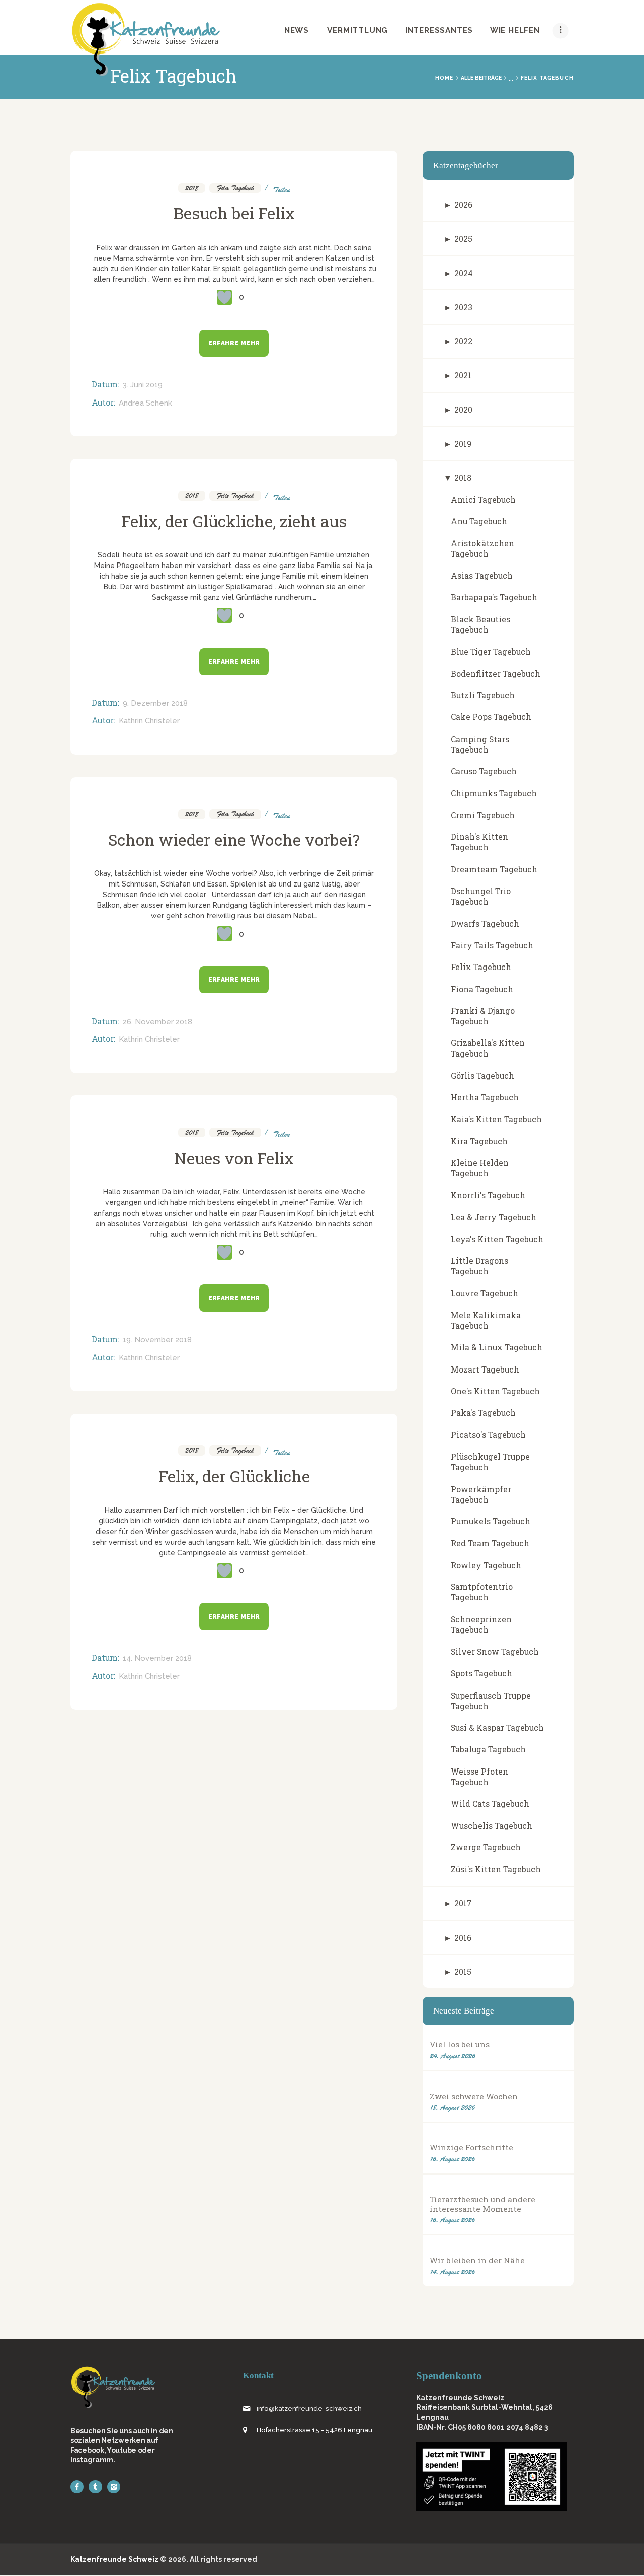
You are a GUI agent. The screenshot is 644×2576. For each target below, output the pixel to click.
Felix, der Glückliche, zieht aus (234, 521)
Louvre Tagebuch (485, 1293)
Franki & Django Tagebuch (483, 1016)
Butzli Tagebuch (483, 695)
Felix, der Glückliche (234, 1476)
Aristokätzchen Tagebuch (482, 548)
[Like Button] (224, 297)
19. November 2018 (157, 1340)
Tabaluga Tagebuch (488, 1749)
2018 (192, 188)
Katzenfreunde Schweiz (114, 2559)
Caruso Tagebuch (484, 771)
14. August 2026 (452, 2272)
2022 (463, 341)
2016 (463, 1937)
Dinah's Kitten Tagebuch (479, 842)
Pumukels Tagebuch (491, 1521)
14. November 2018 (157, 1658)
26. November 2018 (157, 1022)
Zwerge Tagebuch (486, 1847)
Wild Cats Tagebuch (490, 1803)
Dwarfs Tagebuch (485, 923)
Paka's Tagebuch (483, 1413)
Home (444, 78)
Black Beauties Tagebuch (480, 624)
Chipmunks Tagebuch (494, 793)
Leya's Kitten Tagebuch (497, 1239)
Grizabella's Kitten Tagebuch (488, 1048)
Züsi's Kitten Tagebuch (496, 1869)
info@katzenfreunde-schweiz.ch (309, 2409)
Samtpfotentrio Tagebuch (482, 1592)
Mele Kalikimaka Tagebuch (486, 1320)
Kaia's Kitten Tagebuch (496, 1119)
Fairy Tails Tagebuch (492, 945)
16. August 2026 (452, 2159)
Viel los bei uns (460, 2044)
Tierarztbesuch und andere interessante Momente (482, 2204)
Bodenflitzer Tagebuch (496, 673)
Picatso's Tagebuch (488, 1435)
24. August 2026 (453, 2056)
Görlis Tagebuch (482, 1075)
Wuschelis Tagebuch (492, 1826)
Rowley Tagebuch (486, 1565)
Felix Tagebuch (235, 188)
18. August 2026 (452, 2107)
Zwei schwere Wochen (474, 2096)
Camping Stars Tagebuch (480, 744)
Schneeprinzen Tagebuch (481, 1624)
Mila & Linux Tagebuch (497, 1347)
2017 (463, 1903)
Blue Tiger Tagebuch (491, 651)
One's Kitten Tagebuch (495, 1391)
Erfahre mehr (234, 343)
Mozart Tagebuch (485, 1369)
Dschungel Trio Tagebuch (481, 896)
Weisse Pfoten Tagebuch (479, 1777)
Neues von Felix (234, 1158)
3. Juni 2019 (143, 385)
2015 (463, 1971)
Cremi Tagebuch (483, 815)
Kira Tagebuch (479, 1141)
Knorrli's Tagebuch (488, 1195)
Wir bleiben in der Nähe (477, 2260)
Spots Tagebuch (481, 1673)
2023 (463, 307)
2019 (463, 444)
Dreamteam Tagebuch (494, 869)
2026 (463, 205)
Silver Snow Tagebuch (495, 1652)
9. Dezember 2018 (155, 703)
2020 (463, 409)
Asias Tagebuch (482, 575)
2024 (464, 273)
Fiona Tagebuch (482, 989)
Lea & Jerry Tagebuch (494, 1217)
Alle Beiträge (481, 78)
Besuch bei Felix (234, 213)
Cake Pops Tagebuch (491, 717)
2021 (463, 375)
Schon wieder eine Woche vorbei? (234, 840)
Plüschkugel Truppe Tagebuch (490, 1462)
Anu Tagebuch (479, 521)
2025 (463, 239)
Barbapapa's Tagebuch (494, 597)
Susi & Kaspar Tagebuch (497, 1727)
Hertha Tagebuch (485, 1097)
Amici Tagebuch (483, 499)
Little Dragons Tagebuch (479, 1266)
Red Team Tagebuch (490, 1543)
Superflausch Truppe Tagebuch (491, 1701)
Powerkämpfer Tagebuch (481, 1494)
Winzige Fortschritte (471, 2148)
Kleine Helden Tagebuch (480, 1168)
